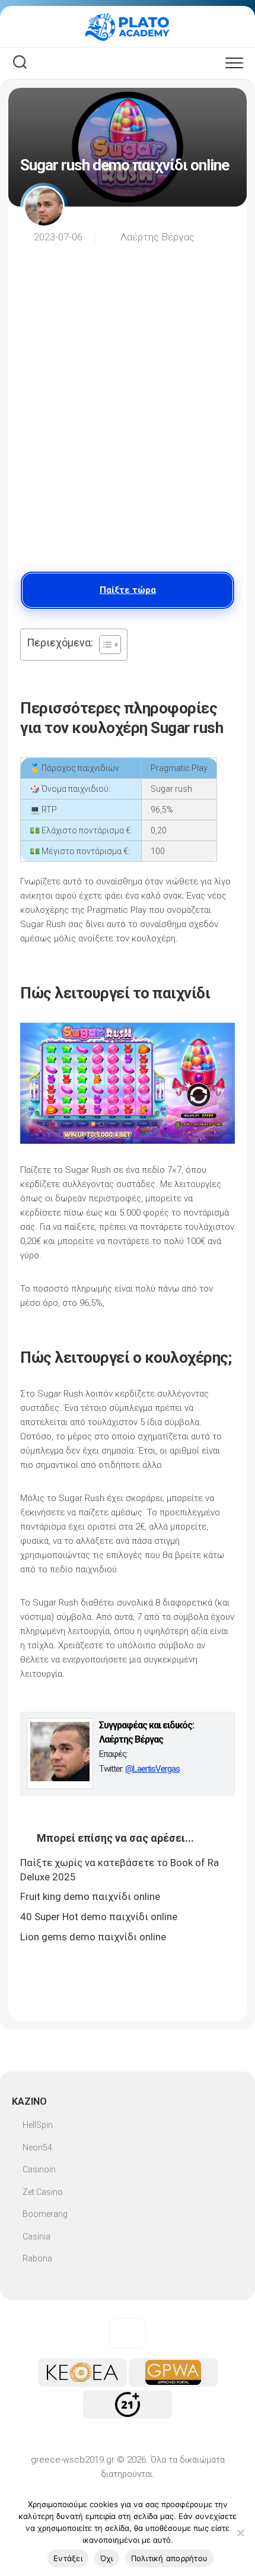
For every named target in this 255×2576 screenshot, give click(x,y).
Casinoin (39, 2169)
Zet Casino (43, 2192)
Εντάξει (68, 2558)
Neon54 (37, 2147)
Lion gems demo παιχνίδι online (93, 1937)
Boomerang (45, 2214)
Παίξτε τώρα (128, 590)
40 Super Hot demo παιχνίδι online (99, 1917)
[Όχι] (240, 2533)
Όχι (107, 2558)
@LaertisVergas (152, 1769)
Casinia (36, 2236)
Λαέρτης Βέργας (157, 237)
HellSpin (38, 2125)
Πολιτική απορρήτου (170, 2558)
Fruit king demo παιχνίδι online (90, 1896)
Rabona (37, 2258)
